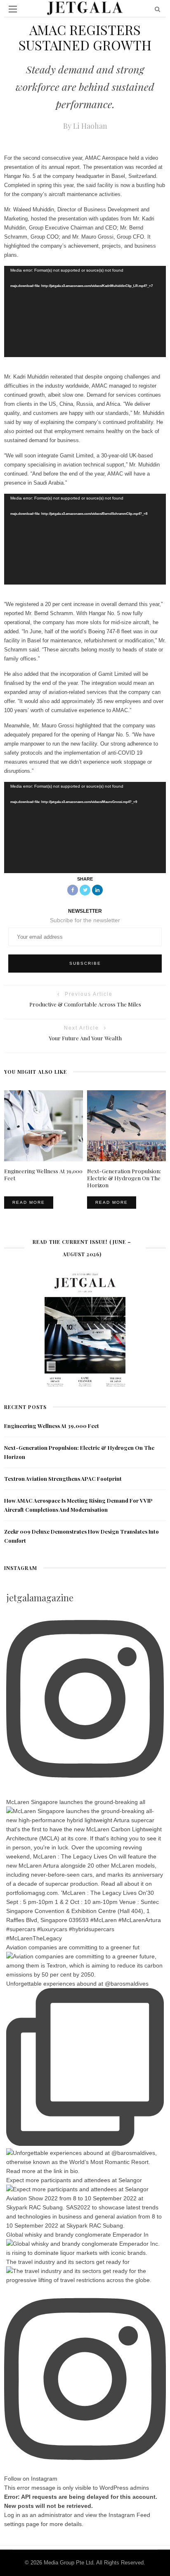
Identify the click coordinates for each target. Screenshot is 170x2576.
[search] (157, 9)
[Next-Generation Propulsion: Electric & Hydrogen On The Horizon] (126, 1125)
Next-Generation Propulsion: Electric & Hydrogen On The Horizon (124, 1178)
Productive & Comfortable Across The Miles (85, 1004)
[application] (85, 311)
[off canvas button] (13, 9)
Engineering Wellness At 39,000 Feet (52, 1426)
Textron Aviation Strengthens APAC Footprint (63, 1479)
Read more (29, 1202)
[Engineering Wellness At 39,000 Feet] (44, 1125)
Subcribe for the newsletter (85, 920)
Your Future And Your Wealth (85, 1038)
